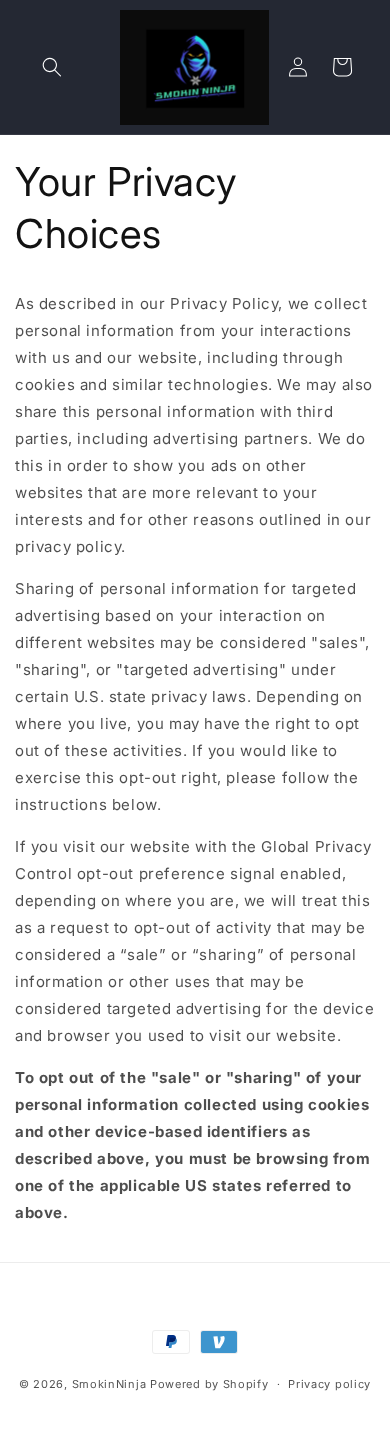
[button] (52, 67)
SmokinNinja (109, 1384)
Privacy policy (329, 1384)
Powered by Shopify (209, 1384)
